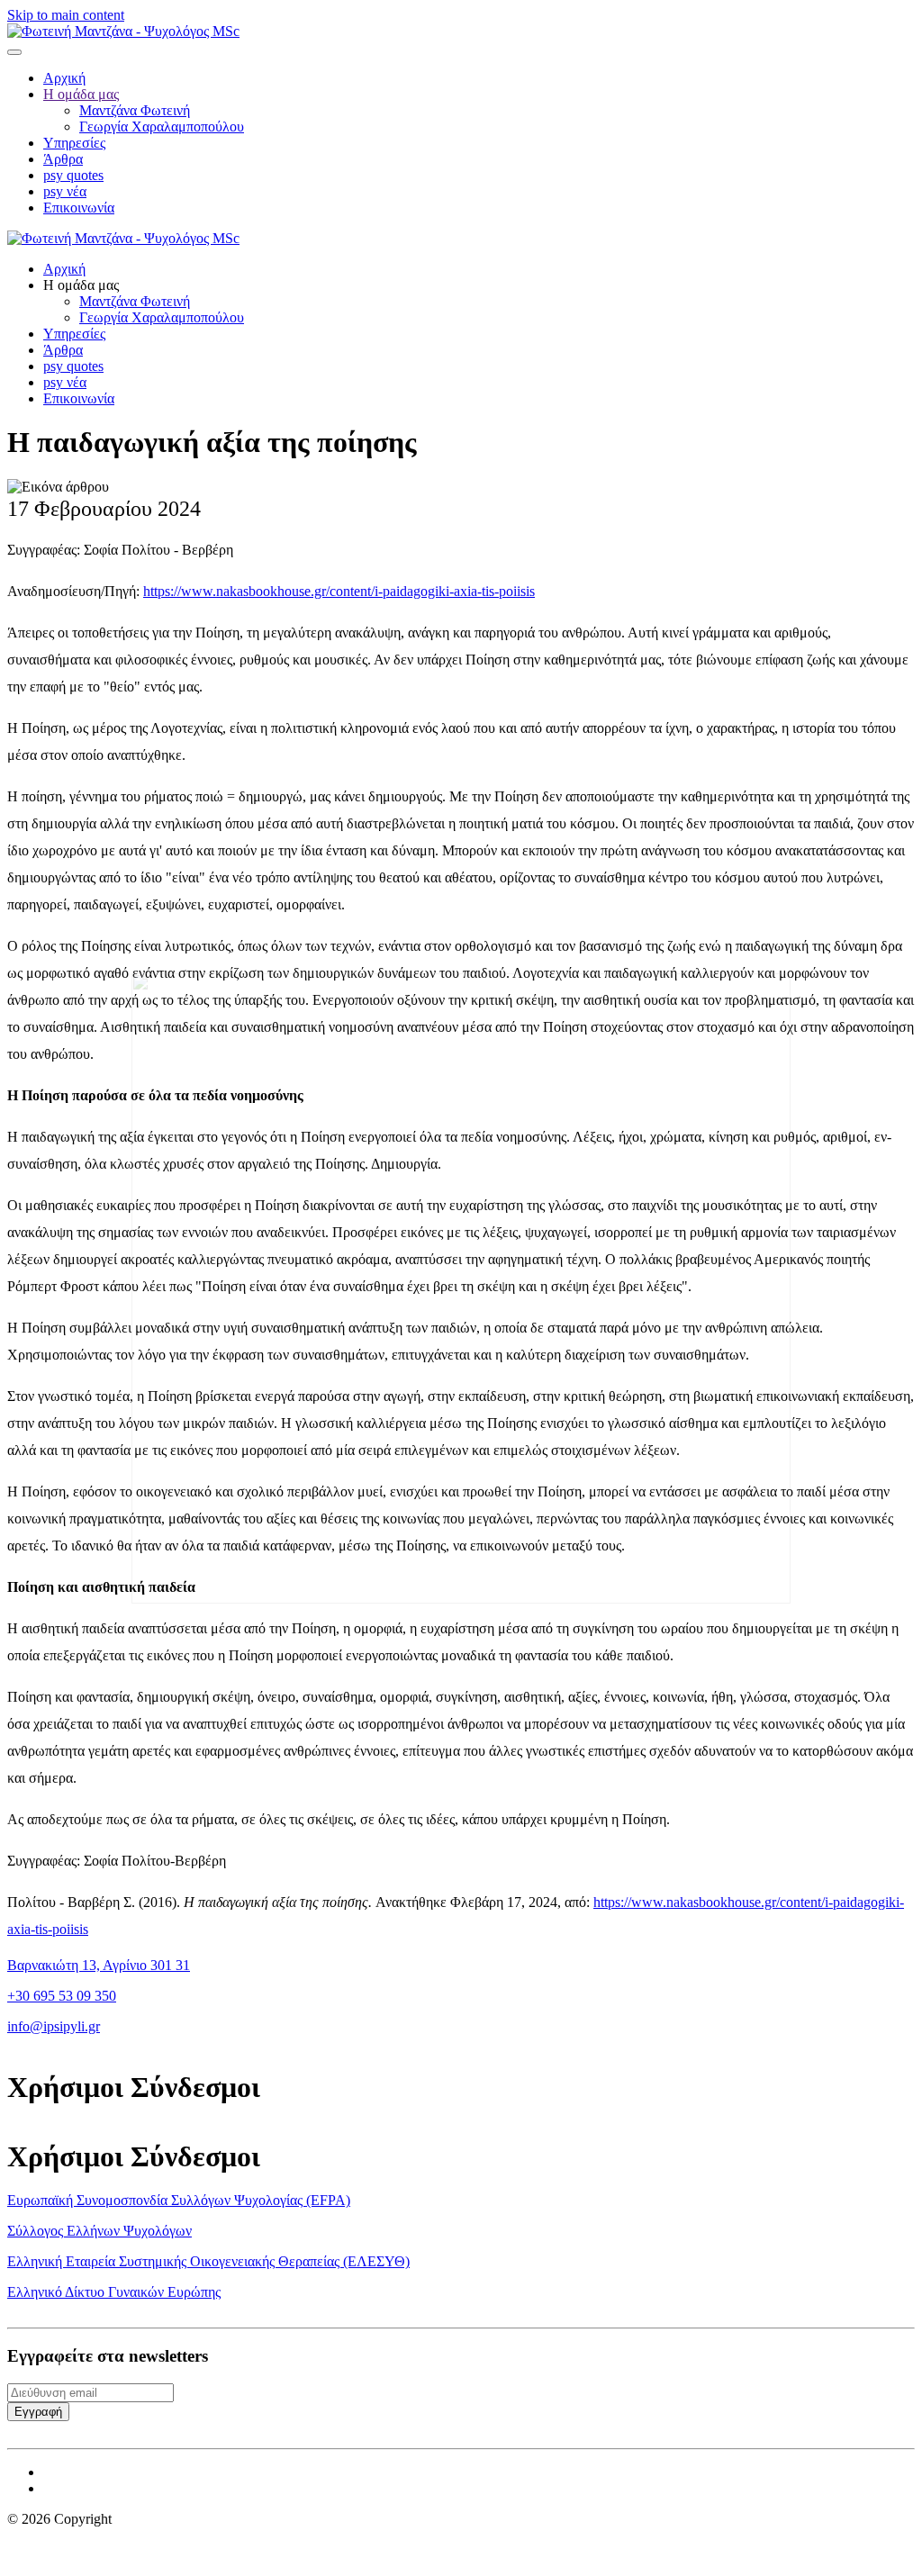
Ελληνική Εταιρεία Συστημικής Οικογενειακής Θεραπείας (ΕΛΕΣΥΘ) (208, 2261)
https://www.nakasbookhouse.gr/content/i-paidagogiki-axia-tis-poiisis (339, 591)
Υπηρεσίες (74, 143)
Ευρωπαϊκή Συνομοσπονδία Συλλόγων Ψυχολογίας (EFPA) (179, 2200)
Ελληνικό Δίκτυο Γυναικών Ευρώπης (114, 2292)
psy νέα (65, 191)
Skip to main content (66, 15)
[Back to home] (123, 31)
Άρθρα (63, 159)
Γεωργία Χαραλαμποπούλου (162, 127)
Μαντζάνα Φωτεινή (135, 110)
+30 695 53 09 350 (62, 1996)
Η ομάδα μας (81, 94)
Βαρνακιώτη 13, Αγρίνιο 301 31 (99, 1965)
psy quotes (73, 175)
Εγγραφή (38, 2412)
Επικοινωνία (79, 208)
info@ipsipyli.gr (54, 2026)
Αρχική (64, 78)
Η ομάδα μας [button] (81, 285)
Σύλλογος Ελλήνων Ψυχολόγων (99, 2231)
